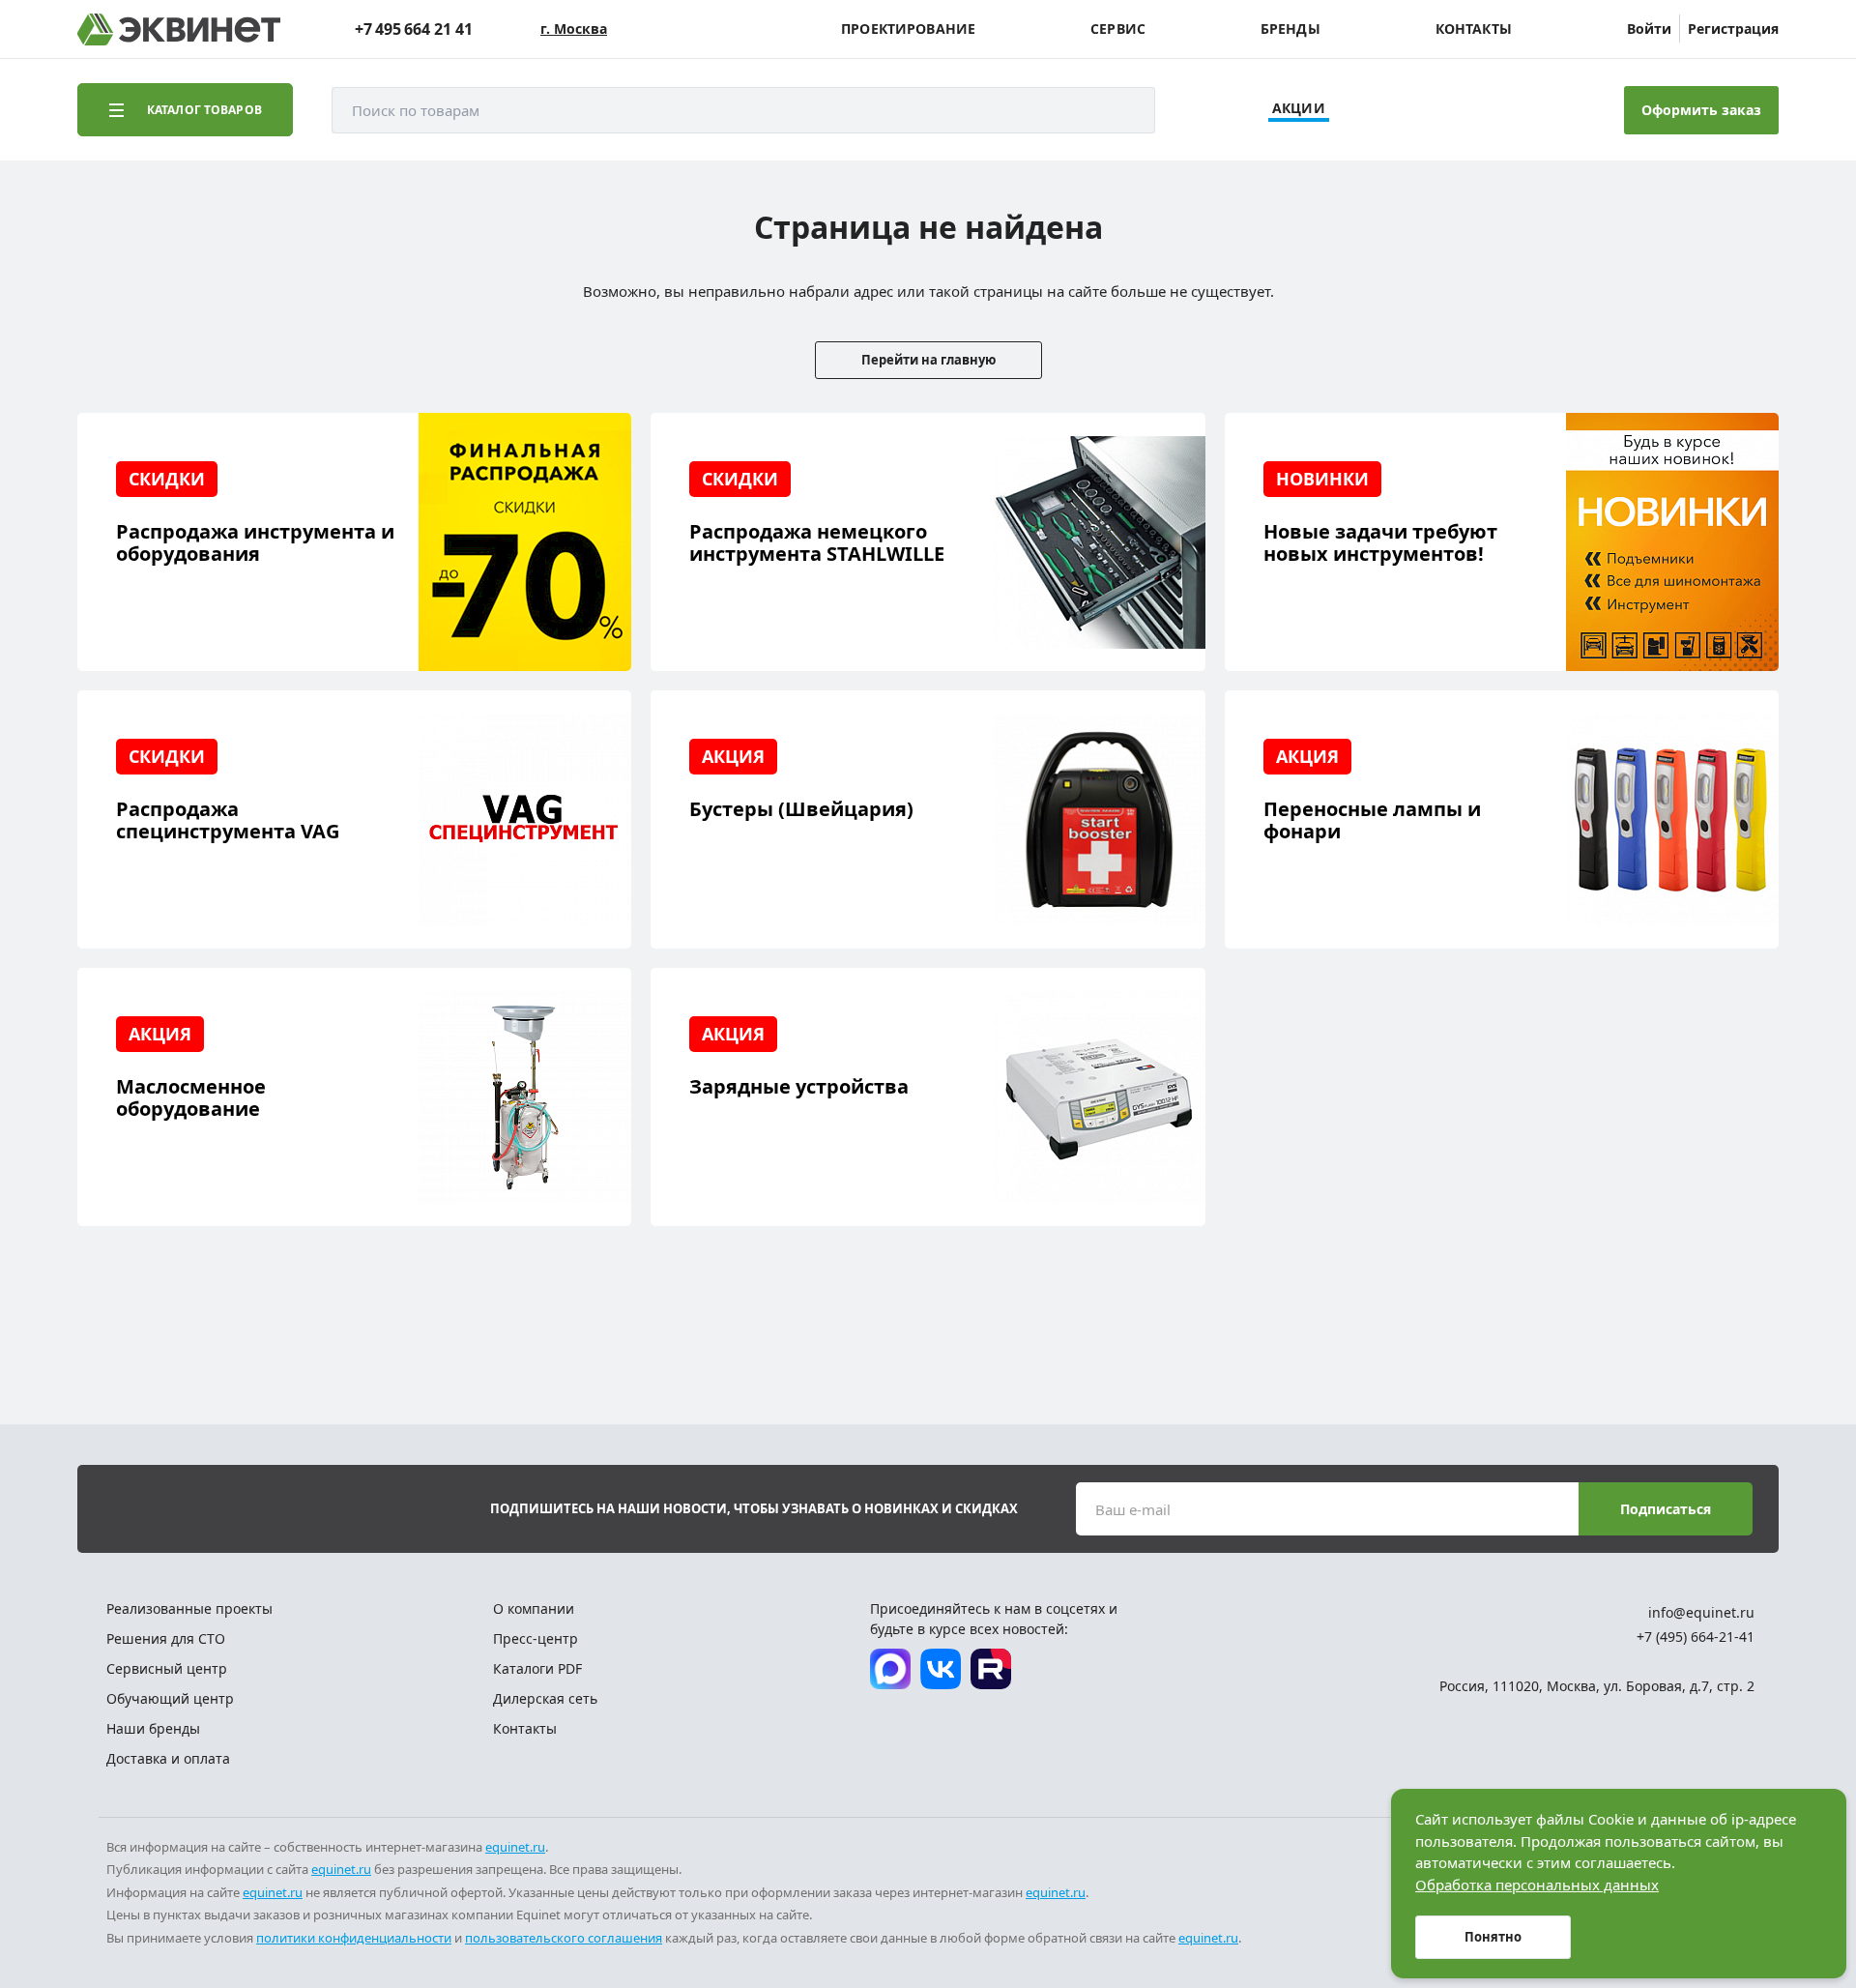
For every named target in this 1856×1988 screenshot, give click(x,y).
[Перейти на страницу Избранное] (1506, 110)
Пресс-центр (536, 1638)
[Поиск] (1121, 110)
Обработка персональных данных (1537, 1885)
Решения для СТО (166, 1638)
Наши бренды (153, 1728)
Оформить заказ (1701, 110)
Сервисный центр (167, 1668)
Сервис (1118, 29)
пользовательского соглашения (564, 1938)
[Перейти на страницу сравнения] (1452, 110)
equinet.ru (515, 1847)
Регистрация (1733, 29)
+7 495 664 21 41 (414, 29)
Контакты (1474, 29)
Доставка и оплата (168, 1758)
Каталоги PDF (537, 1668)
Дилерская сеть (545, 1698)
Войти (1649, 29)
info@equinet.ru (1701, 1612)
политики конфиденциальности (354, 1938)
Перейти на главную (928, 360)
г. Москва (574, 29)
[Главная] (179, 29)
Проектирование (908, 29)
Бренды (1290, 29)
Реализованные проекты (189, 1608)
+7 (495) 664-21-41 (1696, 1637)
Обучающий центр (170, 1698)
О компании (534, 1608)
